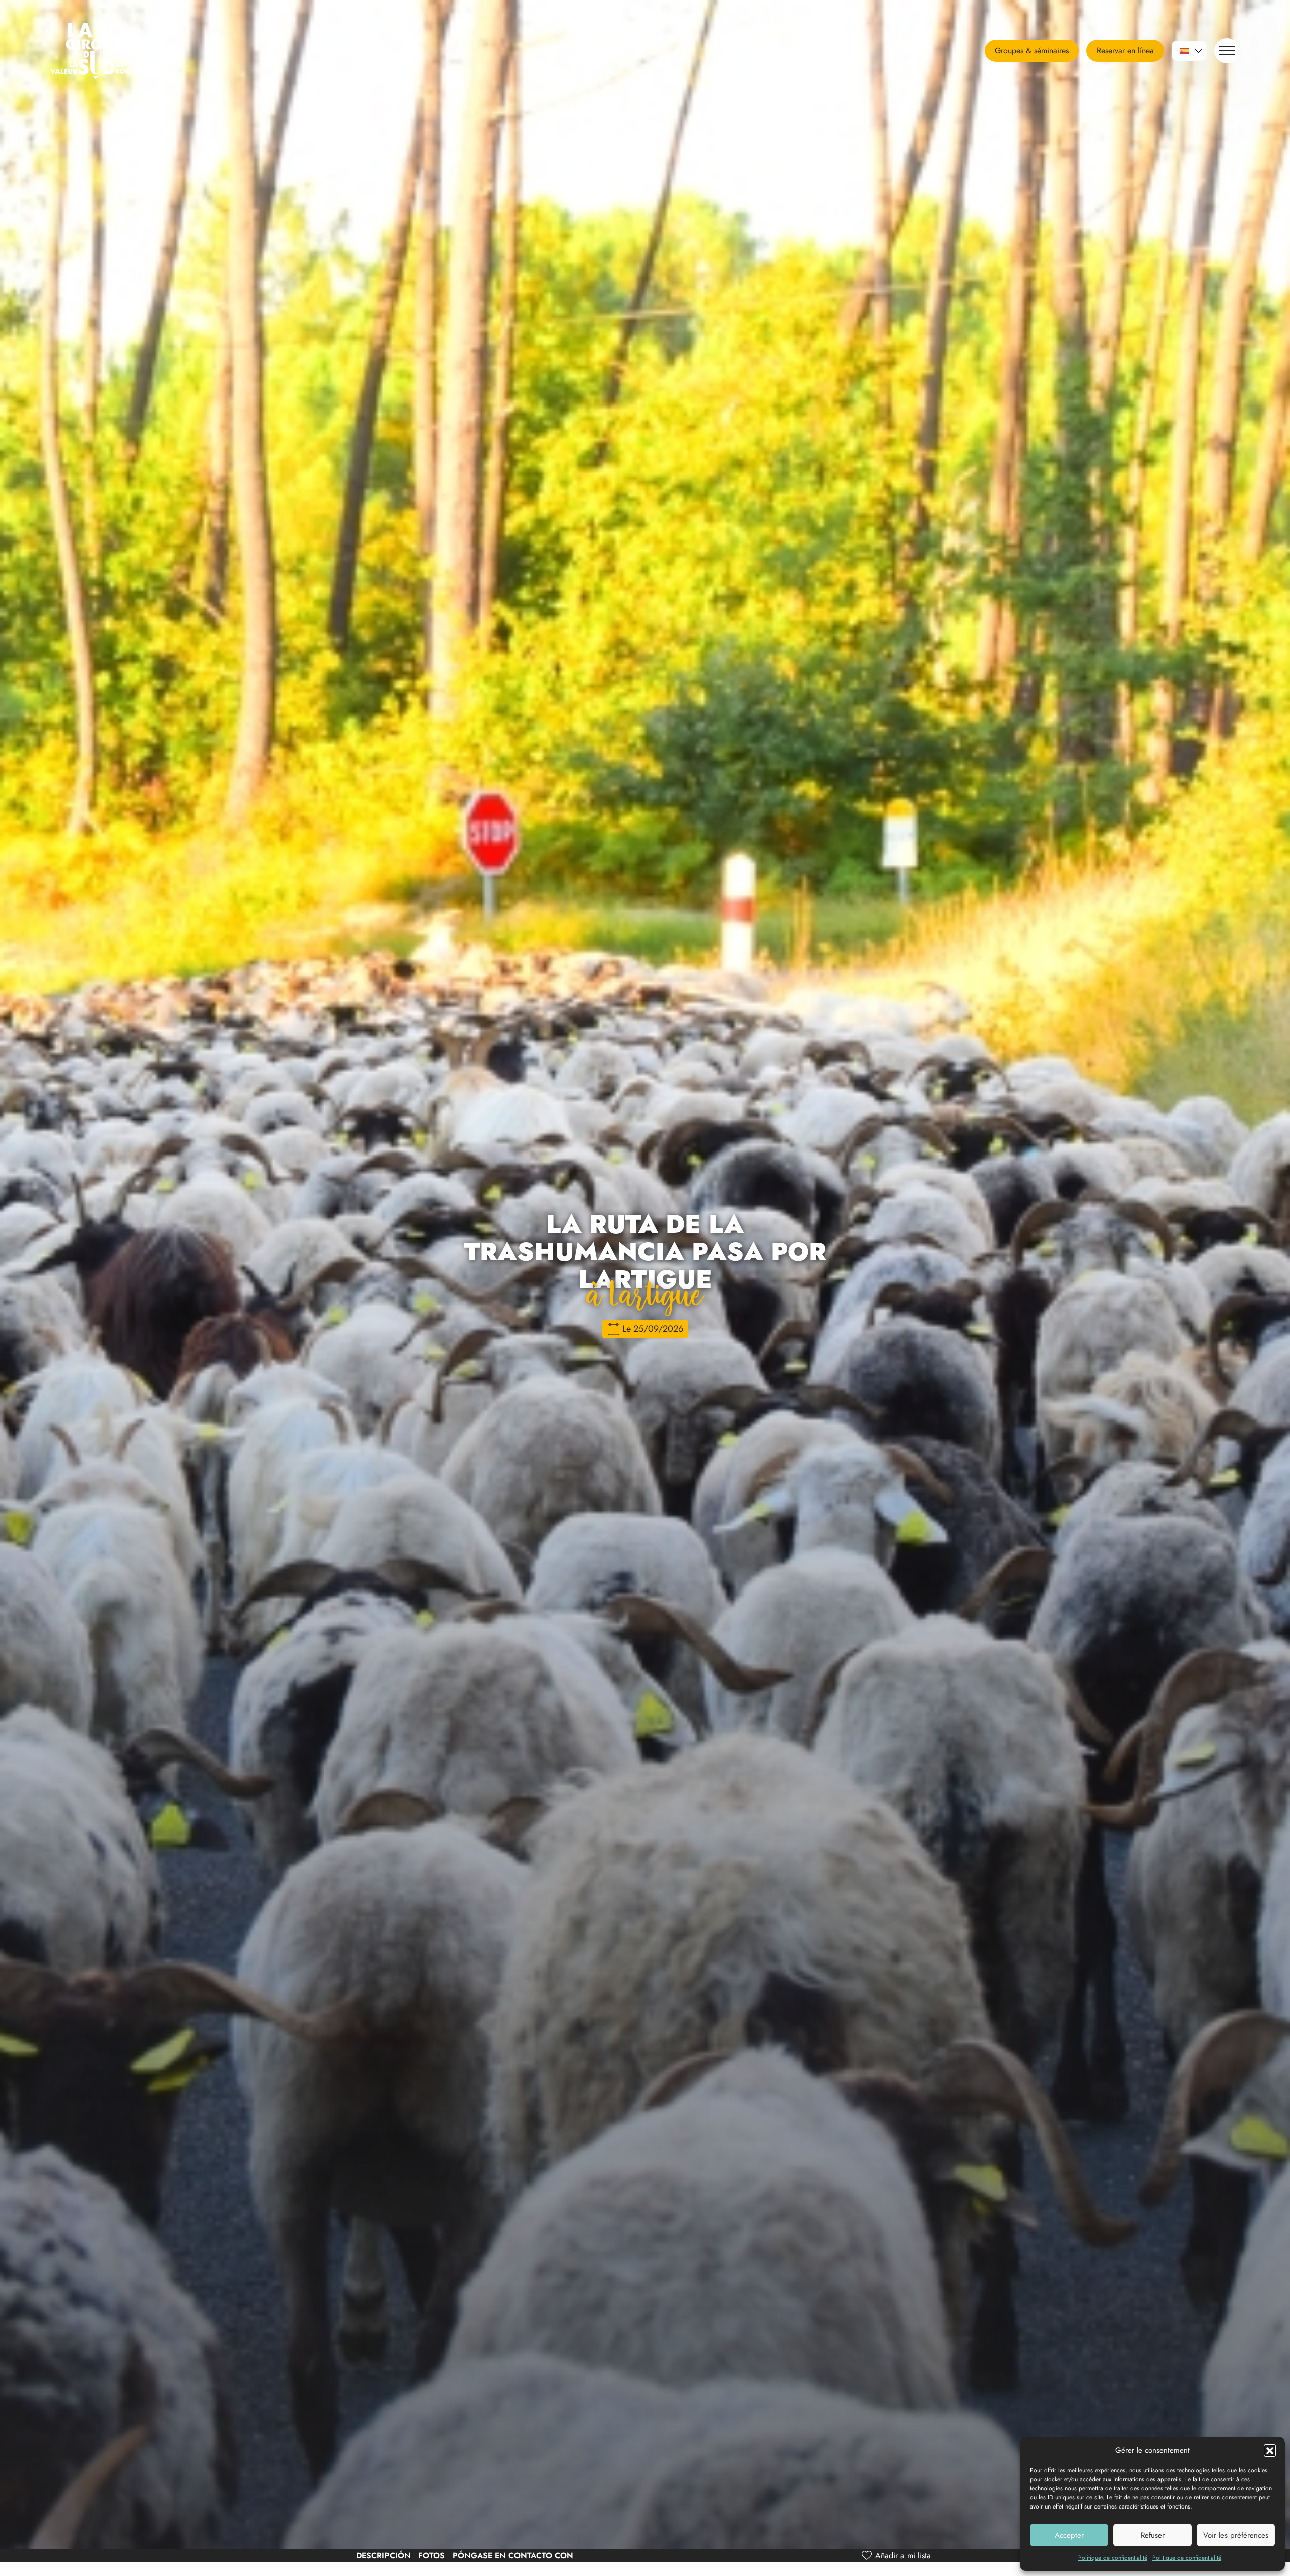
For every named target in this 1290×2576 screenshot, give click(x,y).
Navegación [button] (1227, 51)
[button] (1270, 2450)
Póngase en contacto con (513, 2556)
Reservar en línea (1125, 51)
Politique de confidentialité (1113, 2558)
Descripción (383, 2556)
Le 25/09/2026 (653, 1329)
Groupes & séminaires (1032, 51)
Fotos (432, 2556)
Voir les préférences (1236, 2535)
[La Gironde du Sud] (113, 51)
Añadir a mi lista (903, 2556)
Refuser (1153, 2535)
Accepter (1069, 2535)
